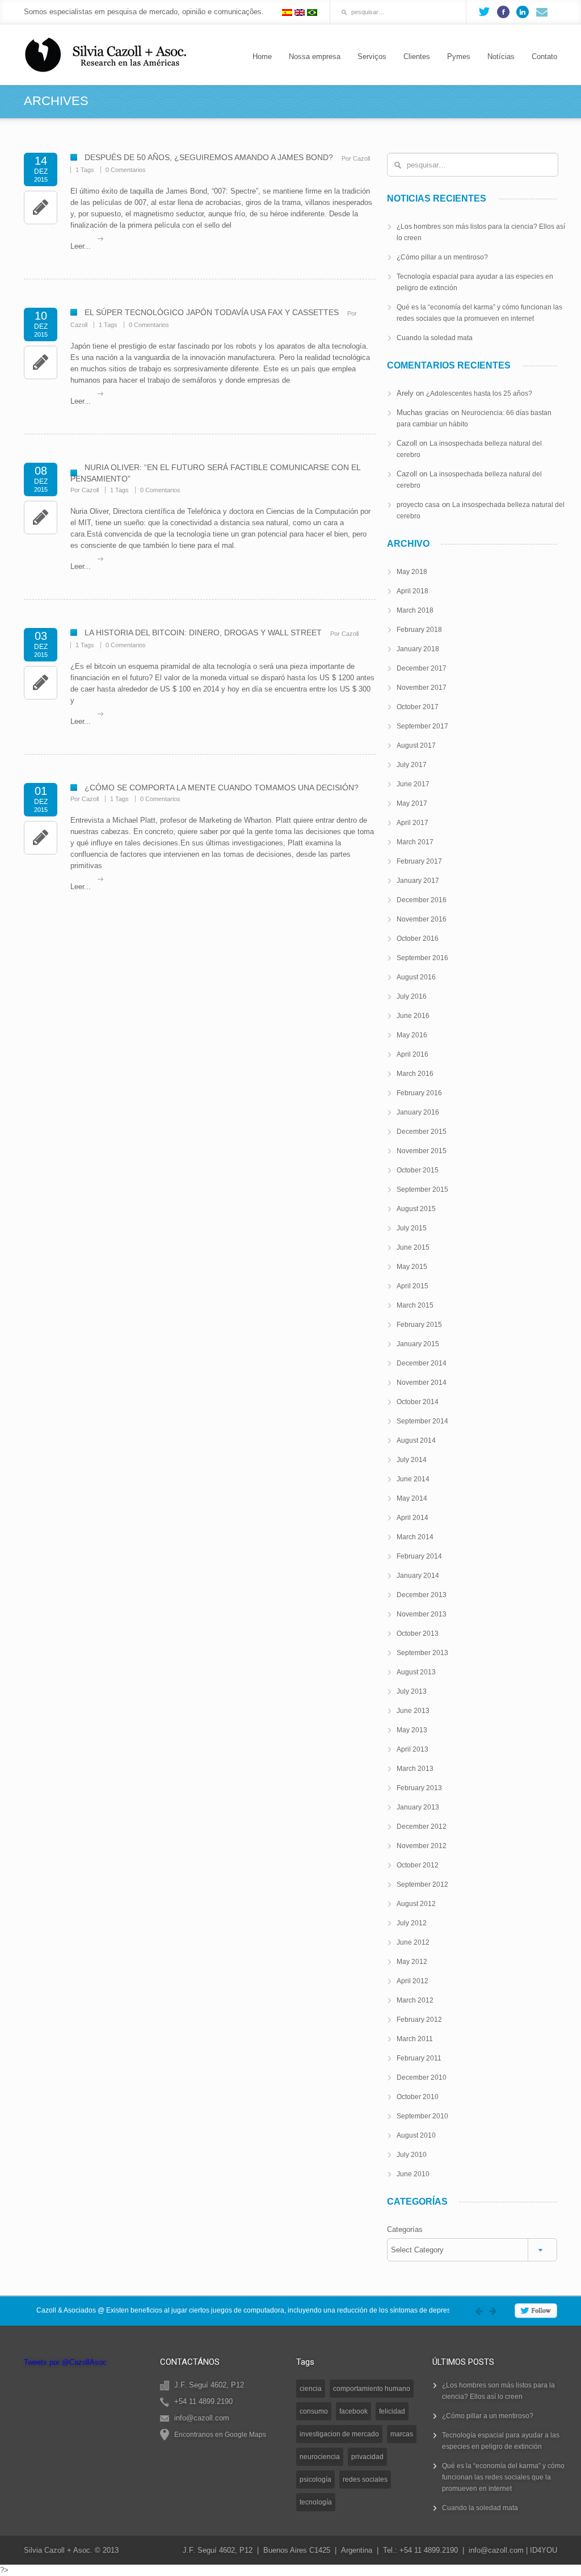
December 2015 (422, 1132)
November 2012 (422, 1846)
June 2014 (413, 1479)
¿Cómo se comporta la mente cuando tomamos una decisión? (222, 788)
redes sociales (365, 2479)
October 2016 (418, 939)
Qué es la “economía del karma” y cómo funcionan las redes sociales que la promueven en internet (503, 2477)
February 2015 (419, 1325)
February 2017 (419, 861)
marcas (402, 2434)
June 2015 (413, 1247)
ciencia (311, 2389)
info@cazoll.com (496, 2550)
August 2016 (416, 977)
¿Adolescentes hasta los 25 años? (479, 393)
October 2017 (418, 707)
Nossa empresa (315, 56)
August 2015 (416, 1209)
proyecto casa (418, 505)
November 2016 (422, 919)
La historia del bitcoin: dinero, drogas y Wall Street (203, 633)
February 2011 (419, 2058)
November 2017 (422, 688)
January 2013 (418, 1807)
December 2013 (422, 1595)
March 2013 (415, 1769)
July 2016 (412, 996)
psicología (315, 2479)
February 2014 (419, 1556)
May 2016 (412, 1035)
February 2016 (419, 1093)
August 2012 (416, 1904)
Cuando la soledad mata (435, 338)
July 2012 (412, 1923)
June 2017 (413, 784)
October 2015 (418, 1170)
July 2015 (412, 1228)
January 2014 (418, 1576)
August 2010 (416, 2135)
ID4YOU (544, 2550)
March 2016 (415, 1074)
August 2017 (416, 745)
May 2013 (412, 1730)
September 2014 (422, 1421)
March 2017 (415, 842)
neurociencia (320, 2457)
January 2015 (418, 1344)
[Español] (287, 12)
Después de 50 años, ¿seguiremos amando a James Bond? (209, 157)
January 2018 (418, 649)
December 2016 (422, 900)
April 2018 (412, 591)
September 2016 (422, 958)
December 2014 (422, 1363)
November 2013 (422, 1614)
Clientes (417, 56)
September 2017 (422, 726)
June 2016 (413, 1016)
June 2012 (413, 1942)
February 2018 (419, 630)
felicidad (392, 2411)
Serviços (372, 56)
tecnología (316, 2502)
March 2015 (415, 1305)
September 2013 (422, 1653)
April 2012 (412, 1981)
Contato (544, 56)
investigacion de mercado (339, 2434)
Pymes (459, 56)
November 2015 (422, 1151)
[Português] (312, 12)
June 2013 (413, 1711)
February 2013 (419, 1788)
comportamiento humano (372, 2389)
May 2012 (412, 1962)
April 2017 (412, 823)
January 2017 (418, 881)
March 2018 (415, 610)
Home (262, 56)
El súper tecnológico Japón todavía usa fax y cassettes (212, 312)
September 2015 (422, 1189)
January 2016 (418, 1112)
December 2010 (422, 2077)
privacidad (367, 2457)
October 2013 (418, 1633)
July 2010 (412, 2155)
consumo (314, 2411)
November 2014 (422, 1383)
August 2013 (416, 1672)
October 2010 (418, 2097)
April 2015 (412, 1286)
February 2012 (419, 2020)
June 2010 (413, 2174)
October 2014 (418, 1402)
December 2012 (422, 1827)
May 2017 (412, 803)
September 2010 (422, 2116)
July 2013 (412, 1691)
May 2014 (412, 1498)
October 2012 (418, 1865)
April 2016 (412, 1054)
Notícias (501, 56)
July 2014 (412, 1460)
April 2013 (412, 1749)
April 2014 (412, 1518)
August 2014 (416, 1440)
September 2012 (422, 1884)
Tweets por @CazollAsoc (65, 2362)
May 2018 (412, 572)
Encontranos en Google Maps (220, 2435)
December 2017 (422, 668)
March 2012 (415, 2000)
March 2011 (415, 2039)
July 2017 (412, 765)
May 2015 (412, 1267)
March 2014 (415, 1537)
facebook (353, 2411)
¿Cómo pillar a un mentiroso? (442, 257)
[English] (300, 12)
